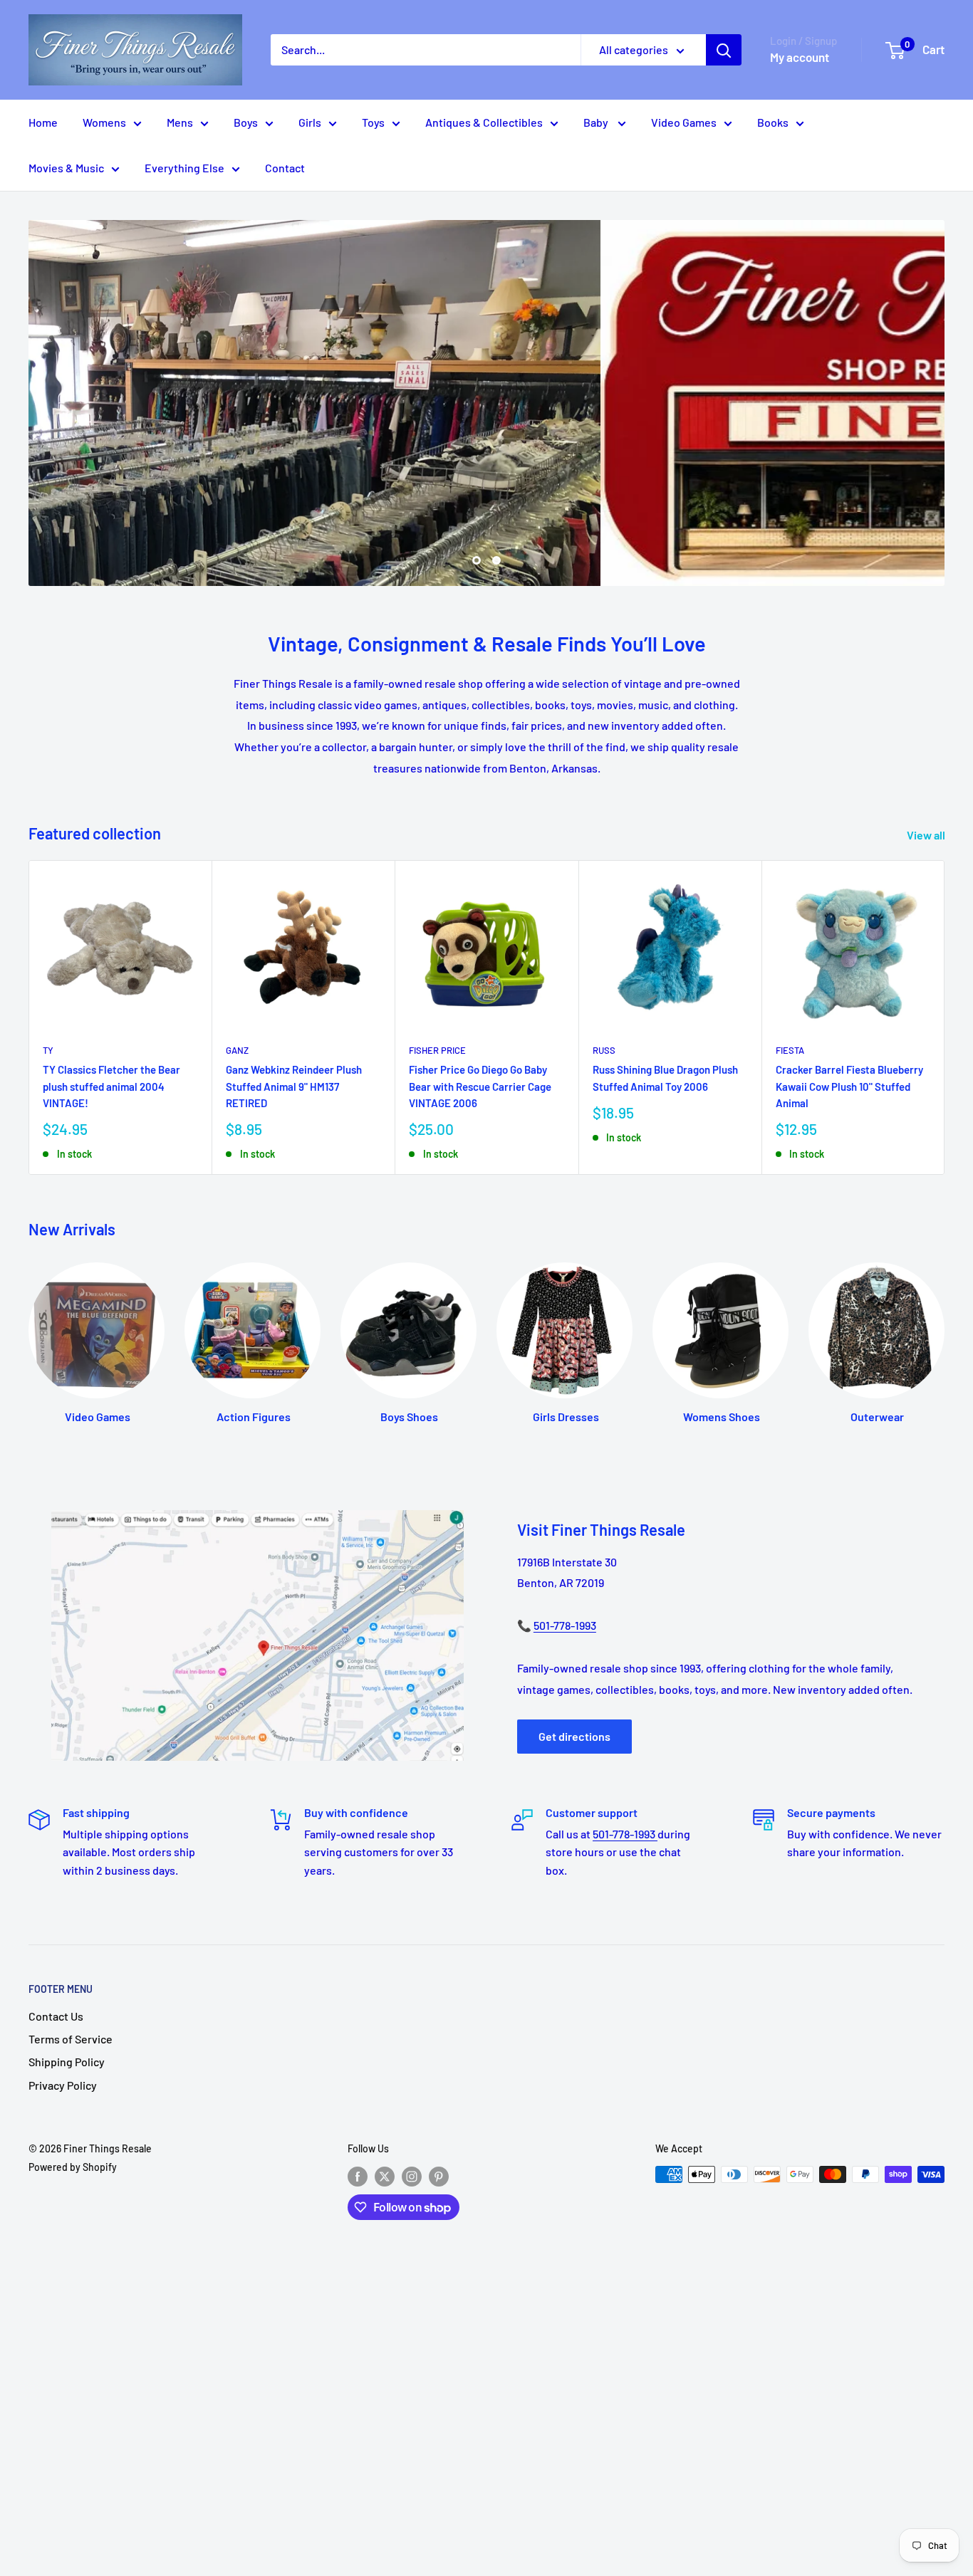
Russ (604, 1050)
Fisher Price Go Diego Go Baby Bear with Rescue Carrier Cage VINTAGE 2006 (480, 1086)
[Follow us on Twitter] (385, 2176)
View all (927, 835)
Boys (246, 122)
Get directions (574, 1736)
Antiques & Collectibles (484, 122)
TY (48, 1050)
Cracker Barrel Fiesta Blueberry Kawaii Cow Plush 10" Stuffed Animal (849, 1086)
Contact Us (56, 2016)
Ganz (237, 1050)
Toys (373, 122)
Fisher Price (437, 1050)
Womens (104, 122)
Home (43, 122)
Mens (180, 122)
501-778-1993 (565, 1625)
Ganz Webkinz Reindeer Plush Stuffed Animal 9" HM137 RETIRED (294, 1086)
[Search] (724, 50)
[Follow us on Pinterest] (439, 2176)
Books (773, 122)
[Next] (945, 1017)
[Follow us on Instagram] (412, 2176)
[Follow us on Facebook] (358, 2176)
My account (800, 57)
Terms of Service (71, 2039)
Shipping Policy (67, 2062)
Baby (597, 122)
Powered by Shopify (73, 2167)
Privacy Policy (63, 2085)
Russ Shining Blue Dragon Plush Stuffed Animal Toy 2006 (665, 1078)
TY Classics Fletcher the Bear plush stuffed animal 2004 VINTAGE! (111, 1086)
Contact (285, 168)
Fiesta (790, 1050)
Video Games (684, 122)
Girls (310, 122)
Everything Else (184, 168)
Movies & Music (66, 168)
